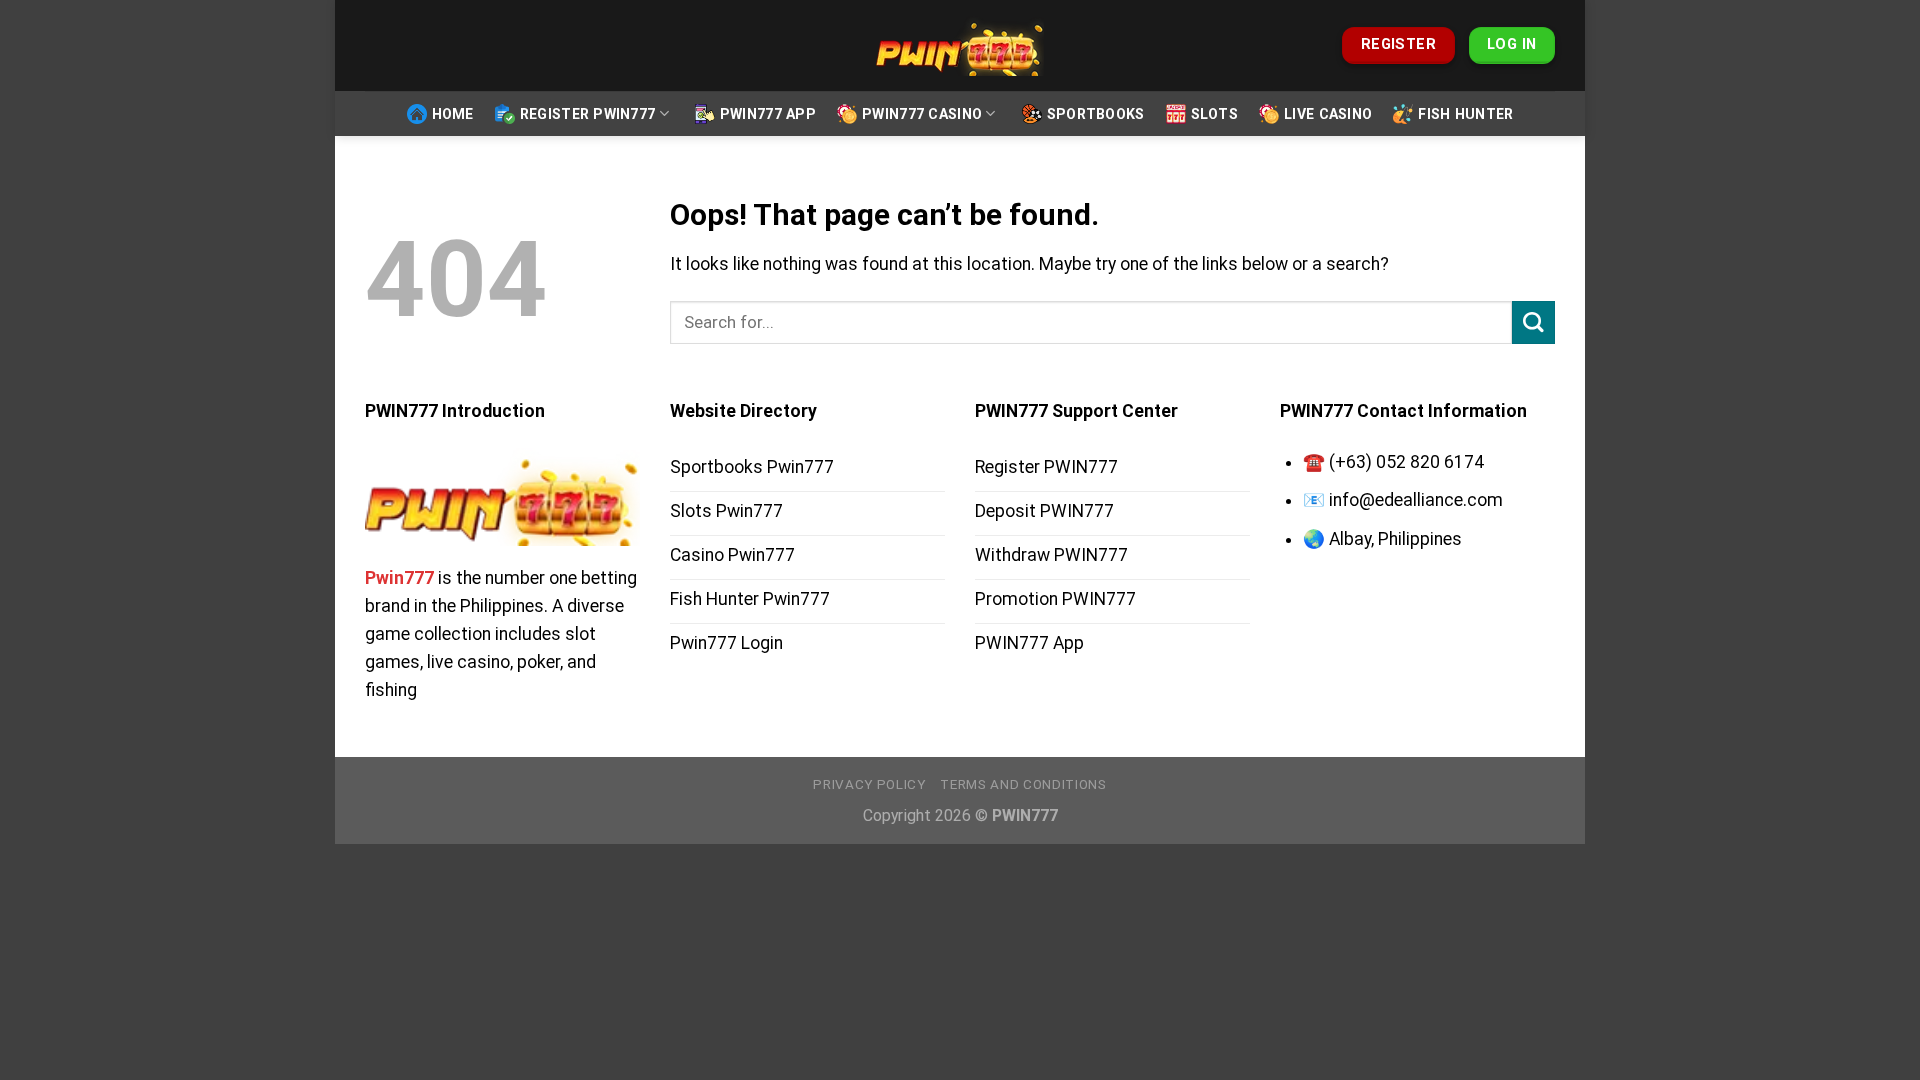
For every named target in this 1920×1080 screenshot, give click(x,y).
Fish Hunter (1465, 114)
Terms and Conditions (1023, 784)
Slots (1214, 114)
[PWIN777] (960, 46)
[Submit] (1533, 322)
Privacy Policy (869, 784)
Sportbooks (1096, 114)
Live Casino (1328, 114)
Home (453, 114)
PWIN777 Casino (922, 114)
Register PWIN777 (588, 114)
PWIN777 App (768, 114)
